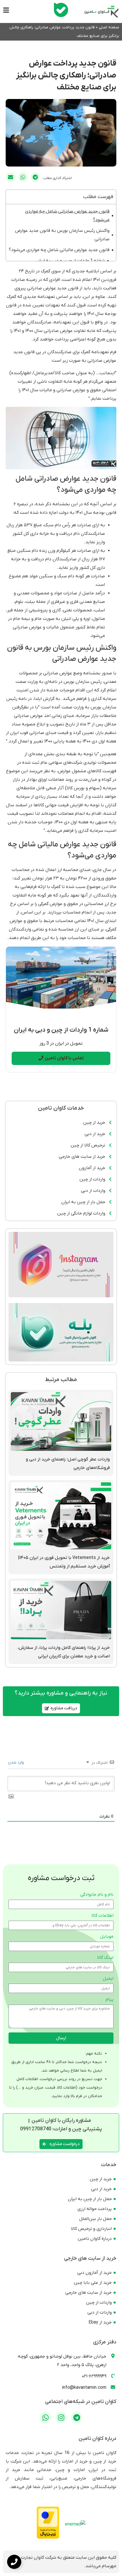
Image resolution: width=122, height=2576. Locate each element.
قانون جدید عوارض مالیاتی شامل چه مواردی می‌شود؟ (59, 250)
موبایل (107, 1937)
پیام (110, 2000)
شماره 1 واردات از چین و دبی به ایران (71, 261)
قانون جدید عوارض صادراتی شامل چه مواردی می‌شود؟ (67, 216)
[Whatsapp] (45, 2417)
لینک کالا (105, 1958)
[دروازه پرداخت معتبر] (48, 2538)
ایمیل (108, 1979)
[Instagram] (61, 2417)
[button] (35, 177)
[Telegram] (77, 2417)
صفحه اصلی (109, 27)
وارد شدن (16, 1762)
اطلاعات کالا (102, 1916)
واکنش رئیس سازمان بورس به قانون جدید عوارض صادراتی (62, 235)
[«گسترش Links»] (14, 2562)
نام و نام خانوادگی (97, 1895)
